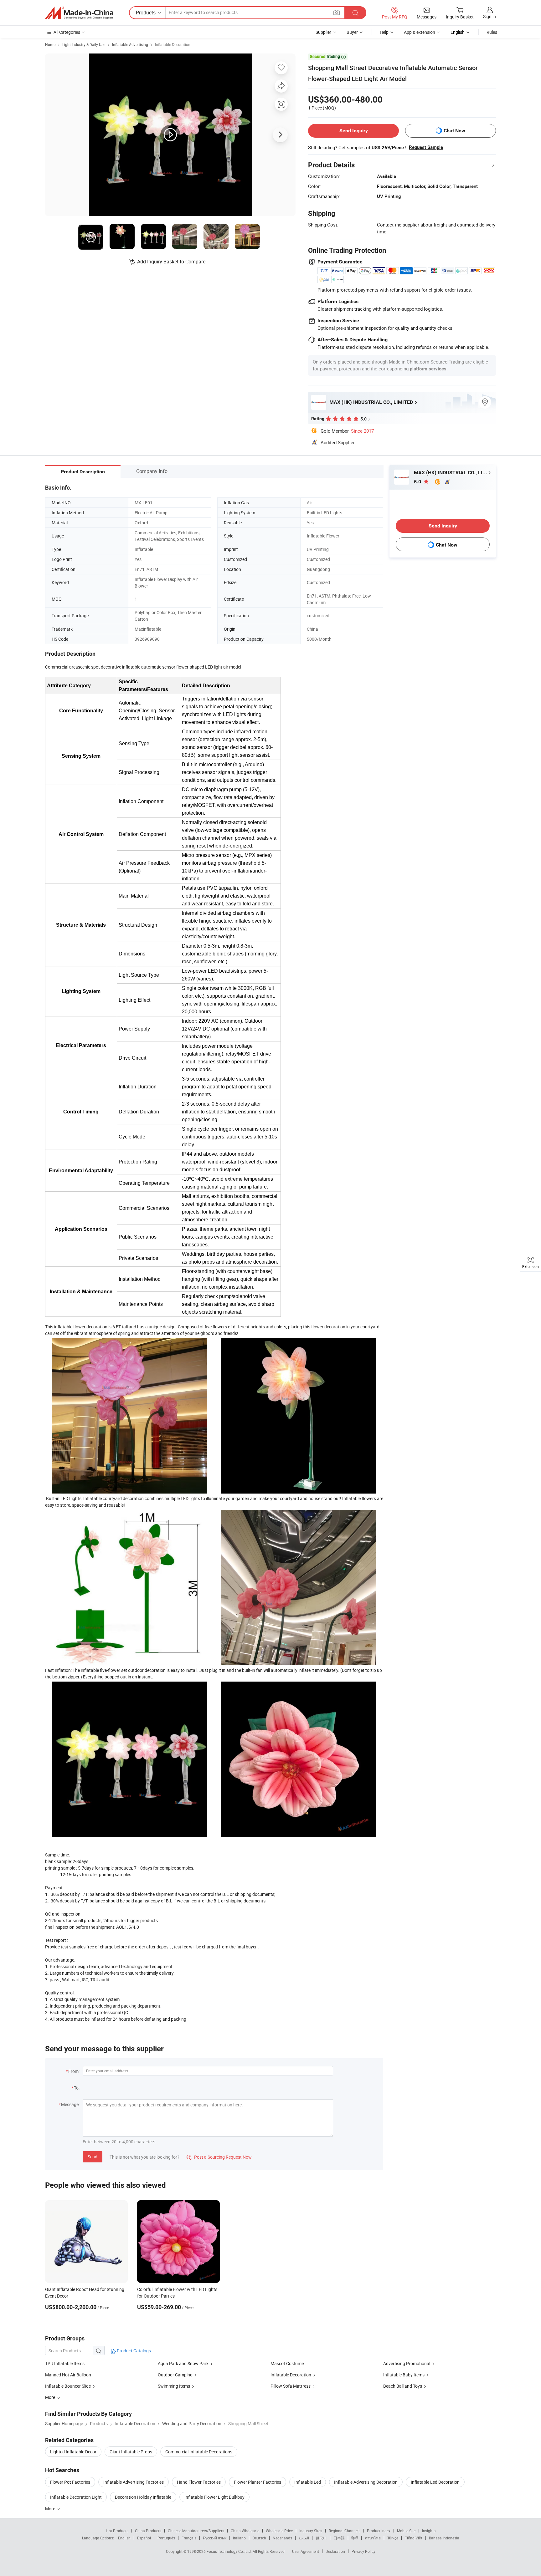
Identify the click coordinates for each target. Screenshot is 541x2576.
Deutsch (259, 2538)
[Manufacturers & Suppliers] (79, 13)
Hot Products (117, 2531)
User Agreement (306, 2551)
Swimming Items (174, 2386)
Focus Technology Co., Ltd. (230, 2551)
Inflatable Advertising (130, 44)
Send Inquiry (354, 131)
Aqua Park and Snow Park (183, 2363)
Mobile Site (406, 2531)
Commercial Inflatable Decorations (199, 2452)
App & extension (420, 32)
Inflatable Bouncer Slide (68, 2386)
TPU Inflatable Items (65, 2363)
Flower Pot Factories (70, 2482)
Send (93, 2157)
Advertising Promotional (407, 2363)
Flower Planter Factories (258, 2482)
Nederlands (282, 2538)
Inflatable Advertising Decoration (366, 2482)
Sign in (489, 16)
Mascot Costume (287, 2363)
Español (144, 2538)
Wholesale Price (279, 2531)
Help (384, 32)
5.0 (418, 482)
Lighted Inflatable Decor (73, 2452)
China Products (148, 2531)
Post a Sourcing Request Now (219, 2157)
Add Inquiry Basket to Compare (171, 262)
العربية (304, 2538)
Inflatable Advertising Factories (134, 2482)
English (124, 2538)
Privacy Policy (363, 2551)
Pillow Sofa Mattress (291, 2386)
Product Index (379, 2531)
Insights (429, 2531)
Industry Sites (311, 2531)
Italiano (239, 2538)
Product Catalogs (133, 2351)
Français (189, 2538)
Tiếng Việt (414, 2538)
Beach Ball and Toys (403, 2386)
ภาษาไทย (373, 2538)
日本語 (339, 2538)
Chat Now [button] (454, 131)
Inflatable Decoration (173, 44)
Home (50, 44)
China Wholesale (245, 2531)
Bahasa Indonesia (444, 2538)
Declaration (335, 2551)
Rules (492, 32)
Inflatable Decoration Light (76, 2497)
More (51, 2509)
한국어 (321, 2538)
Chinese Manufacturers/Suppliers (196, 2531)
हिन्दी (355, 2538)
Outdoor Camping (176, 2375)
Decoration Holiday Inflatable (143, 2497)
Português (166, 2538)
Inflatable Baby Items (404, 2375)
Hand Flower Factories (199, 2482)
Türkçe (393, 2538)
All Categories (67, 32)
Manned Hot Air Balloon (68, 2375)
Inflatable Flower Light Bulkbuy (214, 2497)
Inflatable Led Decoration (435, 2482)
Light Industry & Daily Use (84, 44)
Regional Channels (345, 2531)
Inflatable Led (308, 2482)
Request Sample (426, 147)
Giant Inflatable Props (131, 2452)
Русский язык (215, 2538)
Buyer (352, 32)
